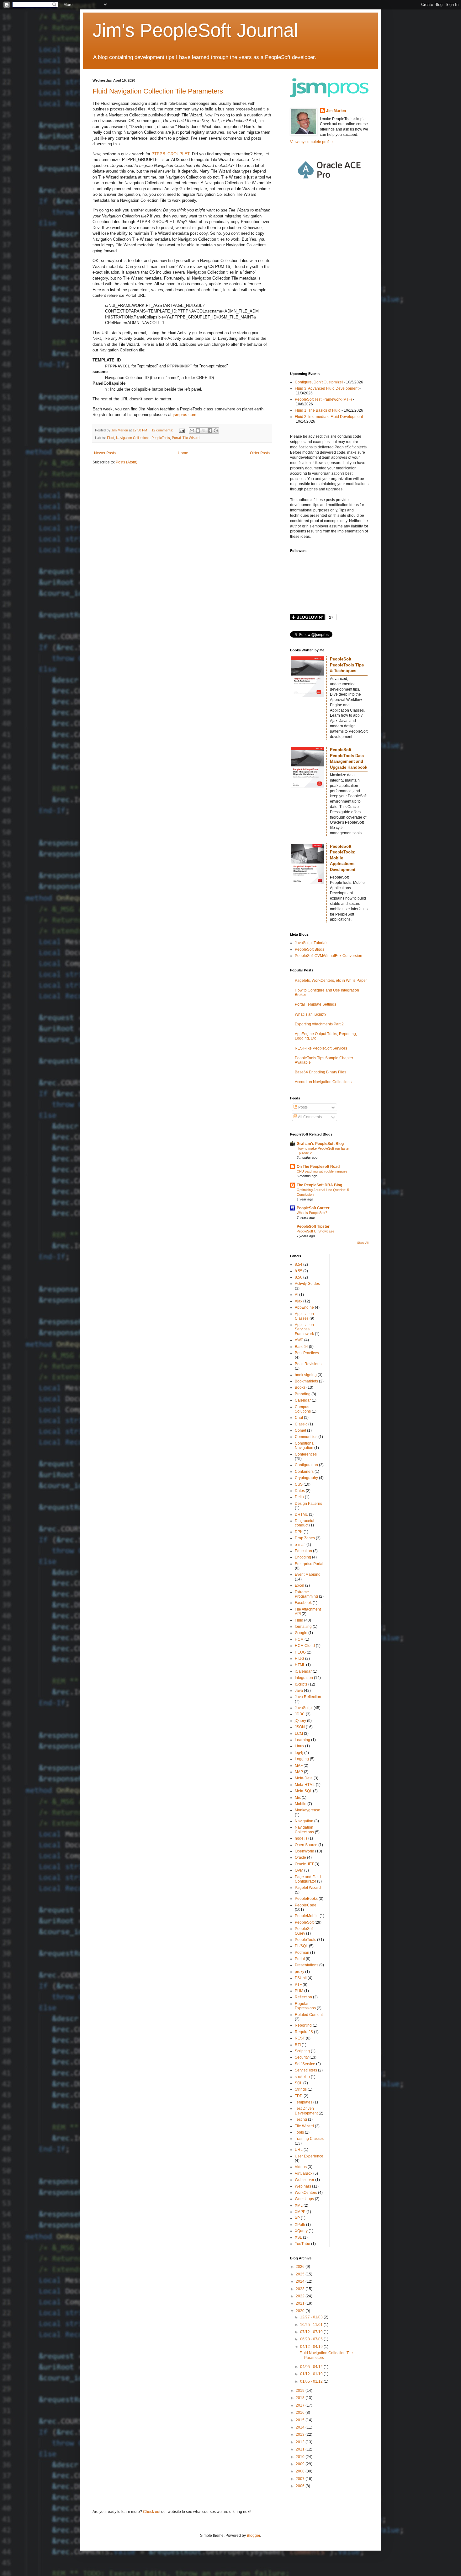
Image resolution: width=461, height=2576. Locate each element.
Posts (302, 1107)
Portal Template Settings (315, 1004)
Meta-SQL (303, 1791)
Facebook (303, 1603)
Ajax (299, 1301)
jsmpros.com (185, 415)
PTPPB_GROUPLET (170, 154)
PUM (299, 1991)
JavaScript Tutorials (312, 943)
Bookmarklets (306, 1381)
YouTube (302, 2244)
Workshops (304, 2199)
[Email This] (192, 430)
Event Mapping (308, 1574)
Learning (302, 1740)
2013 (301, 2434)
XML (299, 2205)
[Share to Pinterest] (216, 430)
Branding (303, 1394)
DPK (299, 1532)
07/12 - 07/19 (312, 2332)
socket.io (302, 2077)
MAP (299, 1772)
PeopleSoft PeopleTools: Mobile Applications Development (343, 858)
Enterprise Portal (309, 1564)
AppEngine (304, 1307)
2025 (301, 2274)
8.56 (299, 1277)
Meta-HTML (305, 1785)
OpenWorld (305, 1851)
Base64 (301, 1347)
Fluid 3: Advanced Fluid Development (327, 388)
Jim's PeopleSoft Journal (195, 30)
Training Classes (309, 2139)
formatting (303, 1627)
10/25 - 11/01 (312, 2325)
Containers (304, 1472)
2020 (301, 2311)
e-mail (300, 1545)
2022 (301, 2296)
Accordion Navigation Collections (323, 1082)
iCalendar (303, 1671)
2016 (301, 2413)
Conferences (306, 1454)
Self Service (305, 2064)
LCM (299, 1734)
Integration (304, 1678)
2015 (301, 2420)
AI (297, 1295)
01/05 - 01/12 (312, 2381)
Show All (363, 1243)
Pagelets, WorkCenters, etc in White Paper (331, 981)
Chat (299, 1418)
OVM (299, 1870)
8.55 (299, 1271)
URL (299, 2150)
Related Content (309, 2015)
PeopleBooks (306, 1899)
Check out (152, 2512)
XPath (300, 2225)
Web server (305, 2180)
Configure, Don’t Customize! (319, 382)
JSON (300, 1727)
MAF (299, 1766)
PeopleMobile (307, 1916)
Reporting (303, 2025)
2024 (301, 2281)
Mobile (301, 1804)
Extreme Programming (306, 1594)
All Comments (310, 1117)
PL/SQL (301, 1946)
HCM (299, 1639)
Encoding (303, 1557)
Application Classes (304, 1316)
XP (297, 2218)
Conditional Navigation (305, 1446)
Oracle (300, 1857)
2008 (301, 2471)
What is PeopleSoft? (312, 1213)
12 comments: (163, 430)
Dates (300, 1491)
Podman (302, 1953)
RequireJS (304, 2032)
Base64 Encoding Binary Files (321, 1072)
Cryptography (306, 1478)
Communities (306, 1437)
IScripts (301, 1684)
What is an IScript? (311, 1014)
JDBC (300, 1714)
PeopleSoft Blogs (310, 949)
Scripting (302, 2051)
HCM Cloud (305, 1646)
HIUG (299, 1659)
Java (299, 1691)
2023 (301, 2289)
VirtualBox (304, 2173)
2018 (301, 2398)
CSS (299, 1484)
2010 (301, 2457)
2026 (301, 2267)
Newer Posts (105, 453)
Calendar (303, 1400)
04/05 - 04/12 (312, 2367)
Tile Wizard (191, 438)
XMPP (300, 2212)
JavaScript (304, 1708)
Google (301, 1633)
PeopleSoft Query (304, 1931)
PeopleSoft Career (313, 1208)
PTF (298, 1985)
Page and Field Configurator (308, 1879)
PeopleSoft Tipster (313, 1227)
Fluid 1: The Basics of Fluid (318, 410)
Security (302, 2057)
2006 (301, 2486)
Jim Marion (336, 111)
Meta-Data (304, 1778)
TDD (299, 2096)
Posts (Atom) (127, 462)
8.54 (299, 1264)
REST (300, 2038)
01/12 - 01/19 (312, 2374)
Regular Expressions (305, 2006)
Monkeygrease (307, 1810)
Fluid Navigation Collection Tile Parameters (158, 91)
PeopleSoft (304, 1922)
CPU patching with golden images (322, 1171)
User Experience (309, 2156)
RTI (298, 2045)
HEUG (300, 1652)
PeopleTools (161, 438)
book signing (306, 1375)
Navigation (304, 1821)
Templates (304, 2102)
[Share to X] (204, 430)
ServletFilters (306, 2070)
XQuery (301, 2231)
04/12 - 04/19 (312, 2347)
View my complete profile (311, 142)
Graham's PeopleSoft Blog (320, 1144)
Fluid (111, 438)
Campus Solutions (303, 1409)
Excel (299, 1585)
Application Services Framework (304, 1329)
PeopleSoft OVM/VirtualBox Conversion (329, 956)
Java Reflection (308, 1697)
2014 (301, 2427)
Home (183, 453)
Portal (176, 438)
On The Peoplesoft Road (318, 1167)
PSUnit (301, 1978)
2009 (301, 2464)
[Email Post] (182, 430)
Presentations (307, 1965)
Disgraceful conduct (305, 1523)
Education (303, 1551)
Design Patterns (308, 1504)
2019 (301, 2391)
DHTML (301, 1515)
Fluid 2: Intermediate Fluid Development (329, 417)
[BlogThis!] (198, 430)
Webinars (303, 2186)
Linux (299, 1746)
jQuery (300, 1721)
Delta (299, 1497)
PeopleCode (306, 1905)
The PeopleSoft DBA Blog (319, 1185)
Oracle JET (304, 1864)
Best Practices (307, 1353)
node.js (301, 1838)
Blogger (253, 2536)
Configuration (306, 1465)
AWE (299, 1340)
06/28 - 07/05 (312, 2339)
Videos (301, 2167)
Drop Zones (305, 1538)
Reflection (303, 1997)
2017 (301, 2405)
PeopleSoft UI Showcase (315, 1231)
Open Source (306, 1845)
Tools (299, 2132)
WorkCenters (306, 2193)
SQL (299, 2083)
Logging (302, 1759)
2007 (301, 2479)
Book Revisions (308, 1364)
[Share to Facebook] (210, 430)
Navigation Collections (133, 438)
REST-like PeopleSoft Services (321, 1048)
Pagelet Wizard (308, 1888)
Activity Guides (307, 1284)
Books (300, 1387)
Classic (301, 1424)
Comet (300, 1430)
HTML (300, 1665)
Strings (301, 2089)
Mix (298, 1798)
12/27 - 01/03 (312, 2317)
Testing (301, 2119)
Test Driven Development (306, 2111)
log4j (299, 1753)
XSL (298, 2237)
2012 (301, 2442)
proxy (299, 1972)
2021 (301, 2303)
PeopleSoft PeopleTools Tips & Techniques (347, 665)
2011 (301, 2449)
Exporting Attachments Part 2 (319, 1024)
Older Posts (260, 453)
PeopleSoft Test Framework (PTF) (323, 399)
